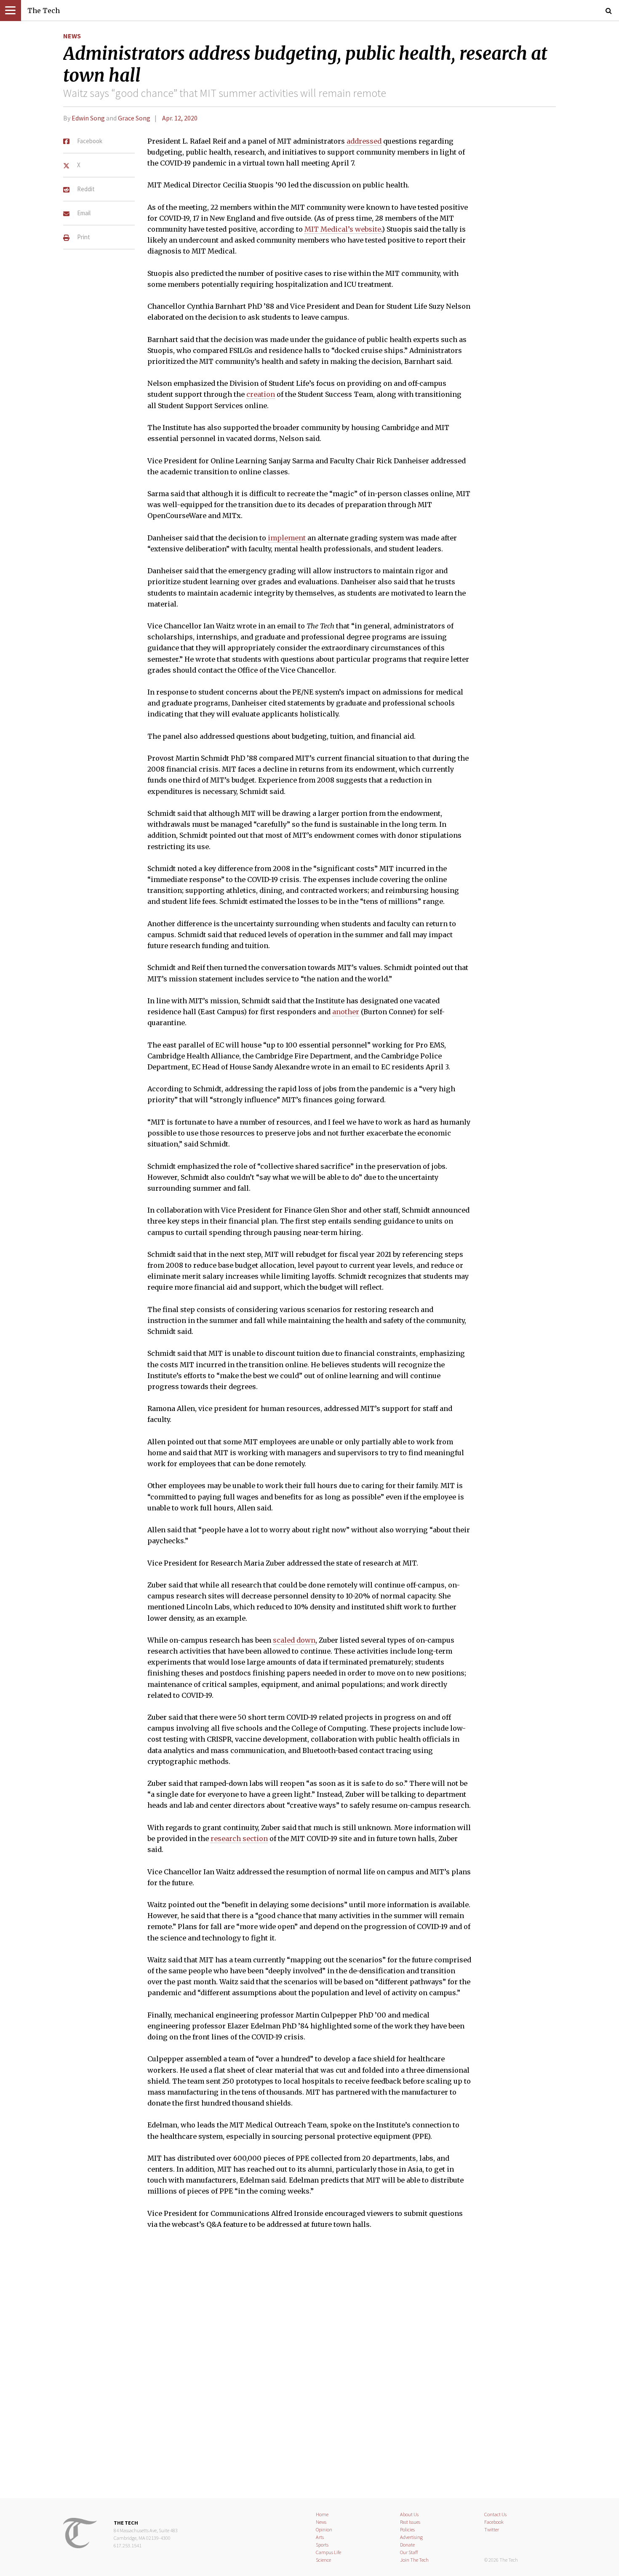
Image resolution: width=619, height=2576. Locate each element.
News (72, 36)
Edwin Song (88, 118)
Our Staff (409, 2552)
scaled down (294, 1640)
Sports (322, 2545)
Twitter (492, 2529)
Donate (407, 2545)
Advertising (411, 2537)
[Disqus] (309, 2369)
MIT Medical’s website (343, 229)
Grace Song (134, 118)
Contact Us (495, 2514)
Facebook (494, 2522)
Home (322, 2514)
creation (261, 394)
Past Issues (410, 2522)
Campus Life (328, 2552)
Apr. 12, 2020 (180, 118)
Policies (407, 2529)
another (346, 1012)
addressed (364, 141)
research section (239, 1838)
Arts (320, 2537)
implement (287, 538)
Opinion (324, 2529)
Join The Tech (414, 2560)
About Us (409, 2514)
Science (323, 2560)
